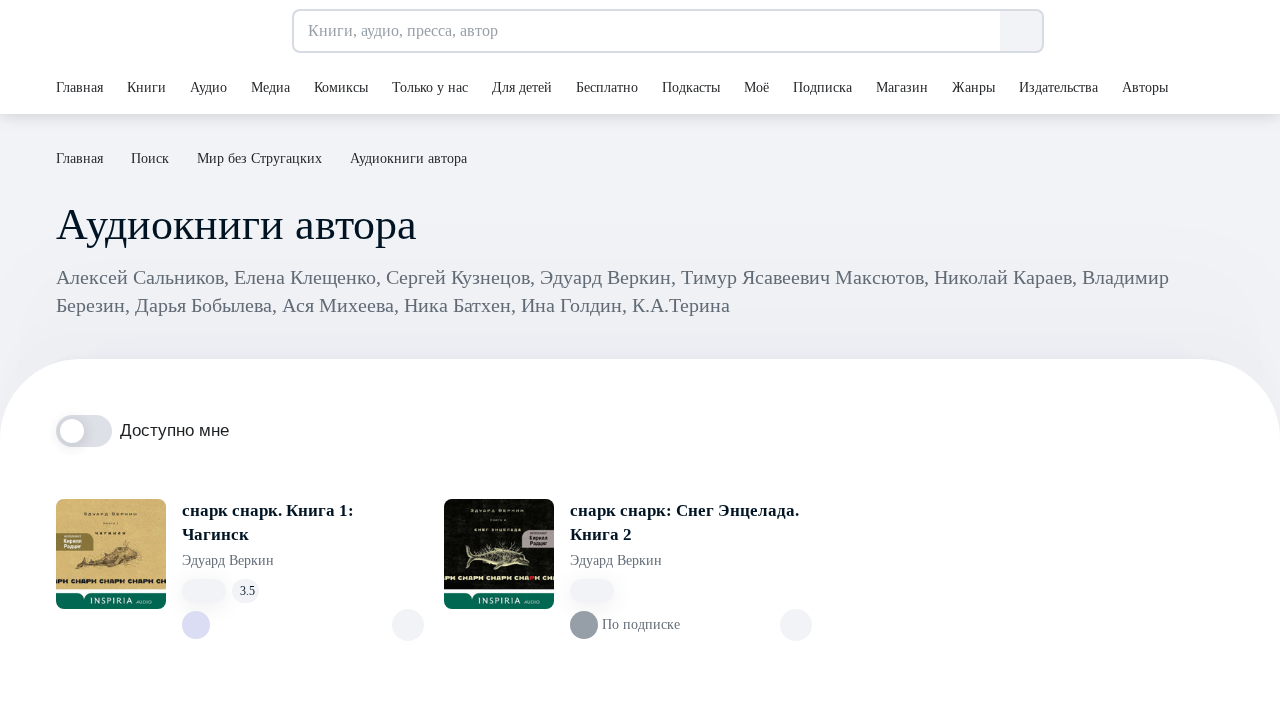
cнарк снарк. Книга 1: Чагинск (268, 522)
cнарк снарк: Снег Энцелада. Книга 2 (684, 522)
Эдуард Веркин (228, 560)
